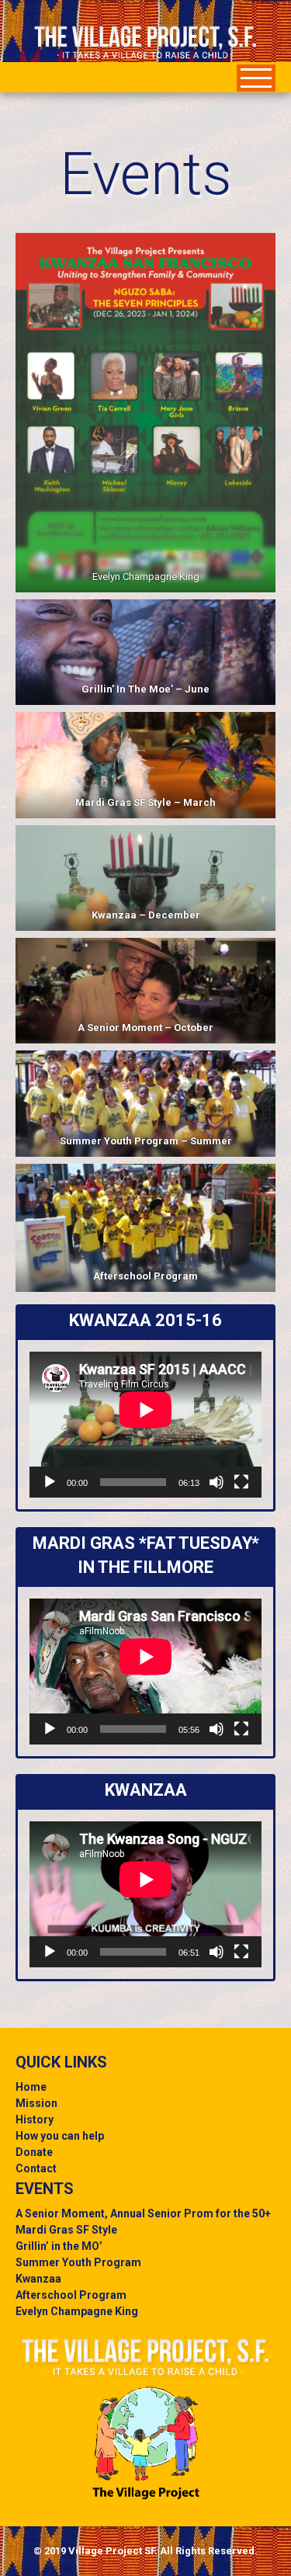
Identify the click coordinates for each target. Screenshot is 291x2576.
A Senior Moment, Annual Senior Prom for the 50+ (143, 2213)
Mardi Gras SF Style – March (145, 802)
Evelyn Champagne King (77, 2311)
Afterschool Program (145, 1276)
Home (31, 2087)
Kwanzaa (38, 2279)
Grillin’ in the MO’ (59, 2246)
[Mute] (217, 1482)
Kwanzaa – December (146, 915)
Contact (36, 2168)
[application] (145, 1425)
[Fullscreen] (241, 1482)
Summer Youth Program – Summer (146, 1141)
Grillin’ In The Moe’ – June (145, 689)
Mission (36, 2103)
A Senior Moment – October (145, 1028)
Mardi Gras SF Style (66, 2230)
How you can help (60, 2136)
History (35, 2119)
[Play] (50, 1482)
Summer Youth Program (78, 2262)
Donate (34, 2152)
